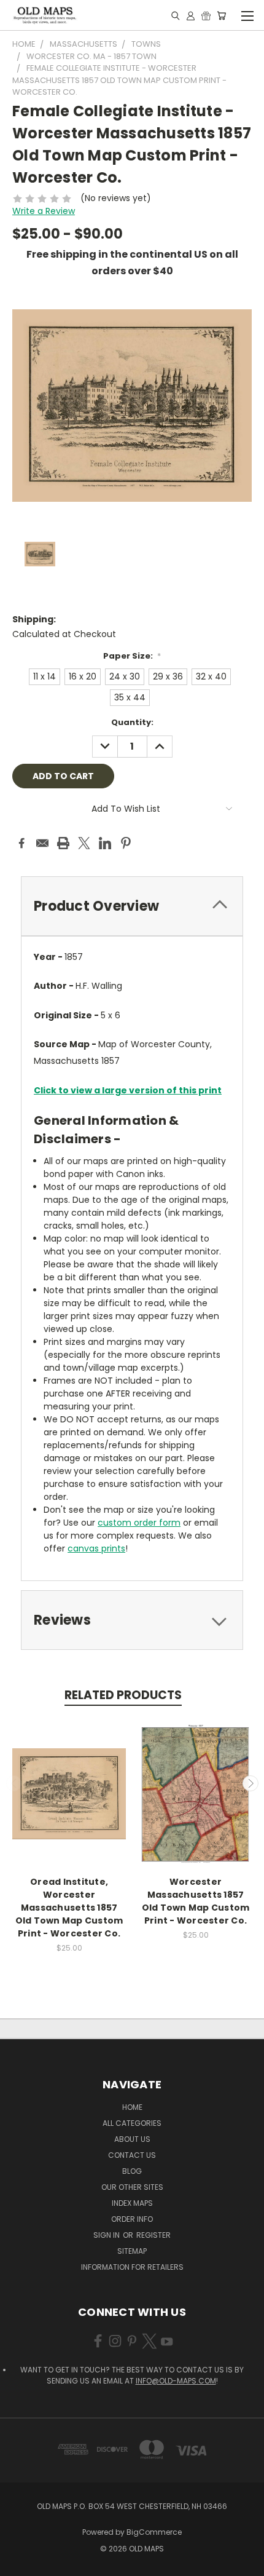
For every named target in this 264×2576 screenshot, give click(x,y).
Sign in (107, 2235)
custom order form (139, 1523)
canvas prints (96, 1548)
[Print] (63, 843)
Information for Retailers (132, 2267)
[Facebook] (21, 843)
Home (132, 2107)
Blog (132, 2171)
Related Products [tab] (123, 1695)
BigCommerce (154, 2532)
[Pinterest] (126, 843)
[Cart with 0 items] (221, 15)
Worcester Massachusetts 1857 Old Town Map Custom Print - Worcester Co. (196, 1901)
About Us (132, 2139)
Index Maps (132, 2203)
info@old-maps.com (176, 2381)
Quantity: (132, 722)
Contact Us (132, 2155)
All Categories (132, 2123)
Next (250, 1783)
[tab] (132, 906)
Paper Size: (132, 656)
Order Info (132, 2219)
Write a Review (44, 211)
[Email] (42, 843)
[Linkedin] (105, 843)
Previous (14, 1783)
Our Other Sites (132, 2187)
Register (153, 2235)
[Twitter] (84, 843)
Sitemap (132, 2251)
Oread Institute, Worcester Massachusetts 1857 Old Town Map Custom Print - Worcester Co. (69, 1908)
